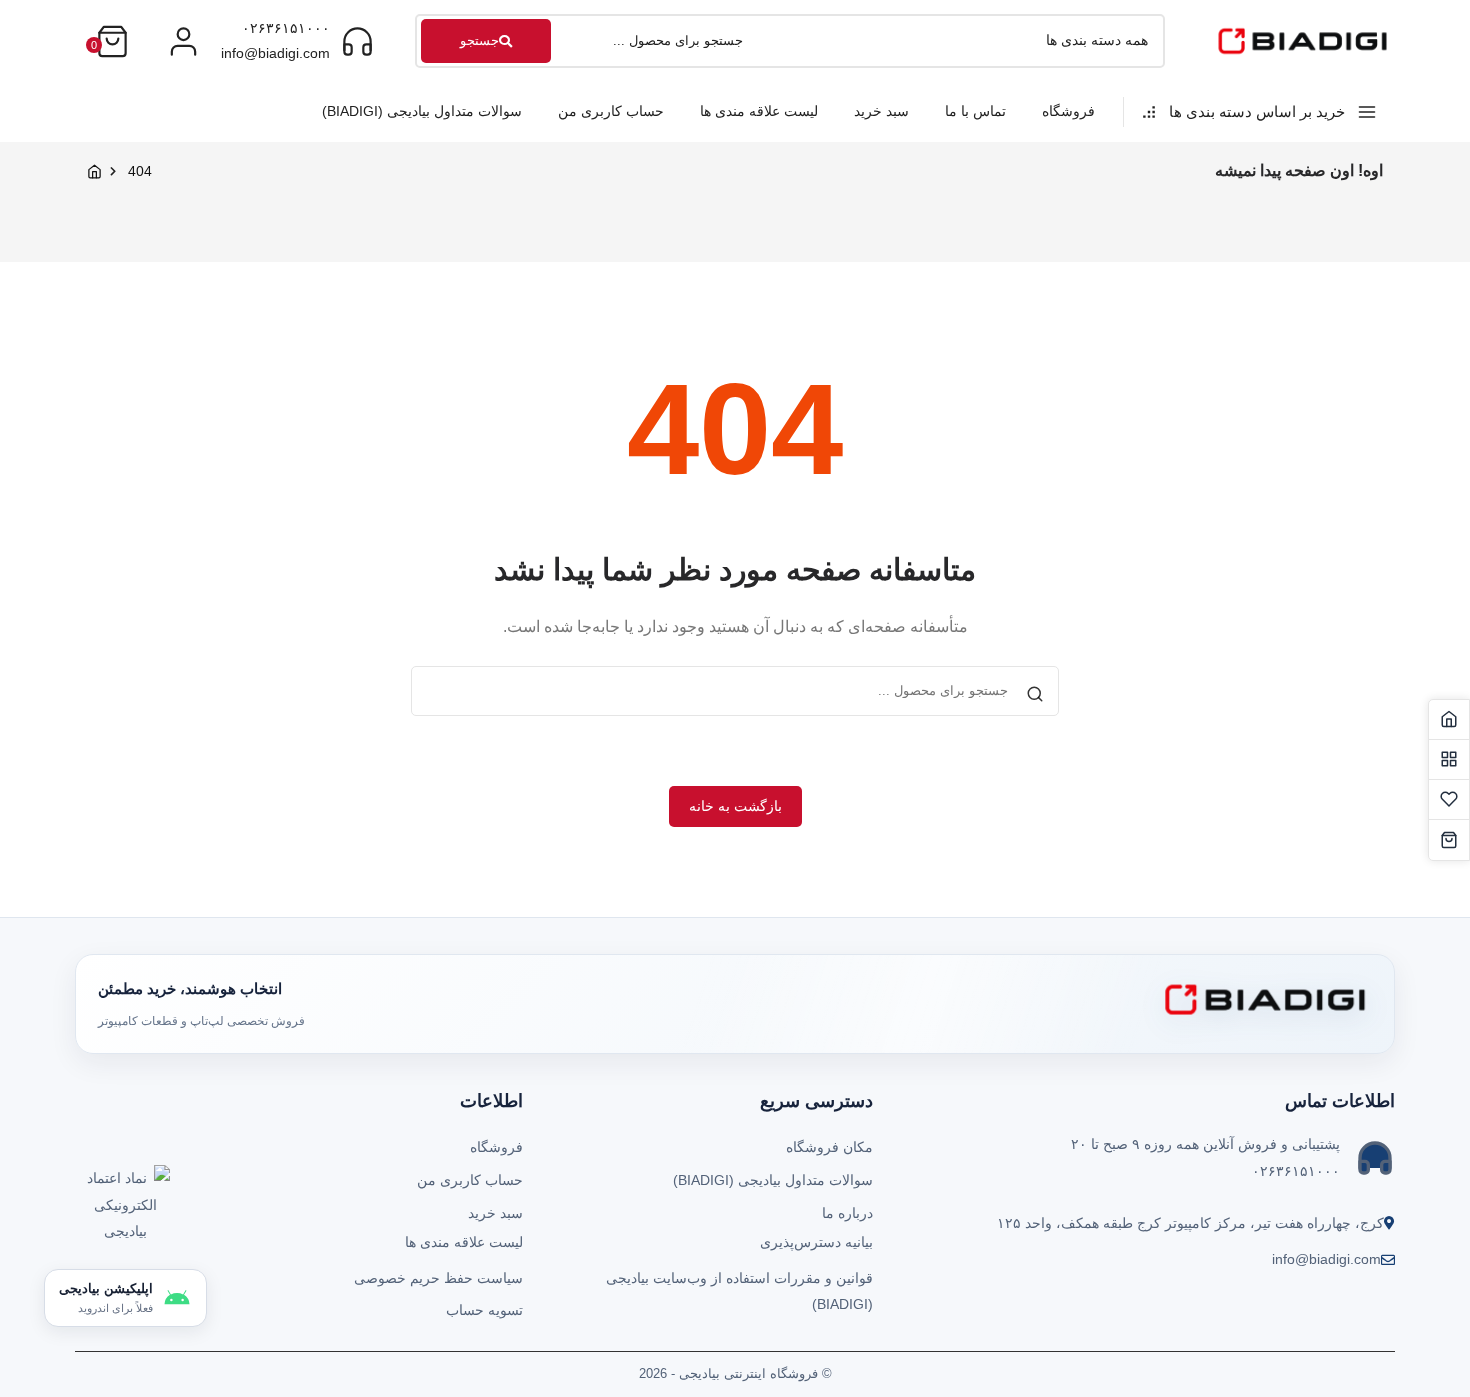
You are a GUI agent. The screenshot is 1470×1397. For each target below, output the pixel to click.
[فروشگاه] (1449, 760)
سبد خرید (881, 111)
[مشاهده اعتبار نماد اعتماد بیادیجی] (125, 1210)
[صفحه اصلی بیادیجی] (1449, 720)
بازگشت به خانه (735, 806)
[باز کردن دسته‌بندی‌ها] (183, 41)
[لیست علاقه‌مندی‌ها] (1449, 800)
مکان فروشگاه (829, 1147)
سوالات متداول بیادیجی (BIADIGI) (422, 111)
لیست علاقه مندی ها (759, 111)
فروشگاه (1068, 111)
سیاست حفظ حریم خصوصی (438, 1278)
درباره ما (847, 1213)
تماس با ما (975, 111)
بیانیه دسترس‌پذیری (816, 1242)
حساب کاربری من (611, 111)
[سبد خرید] (1449, 840)
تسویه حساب (484, 1310)
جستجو (479, 40)
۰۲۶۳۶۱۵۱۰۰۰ (286, 28)
